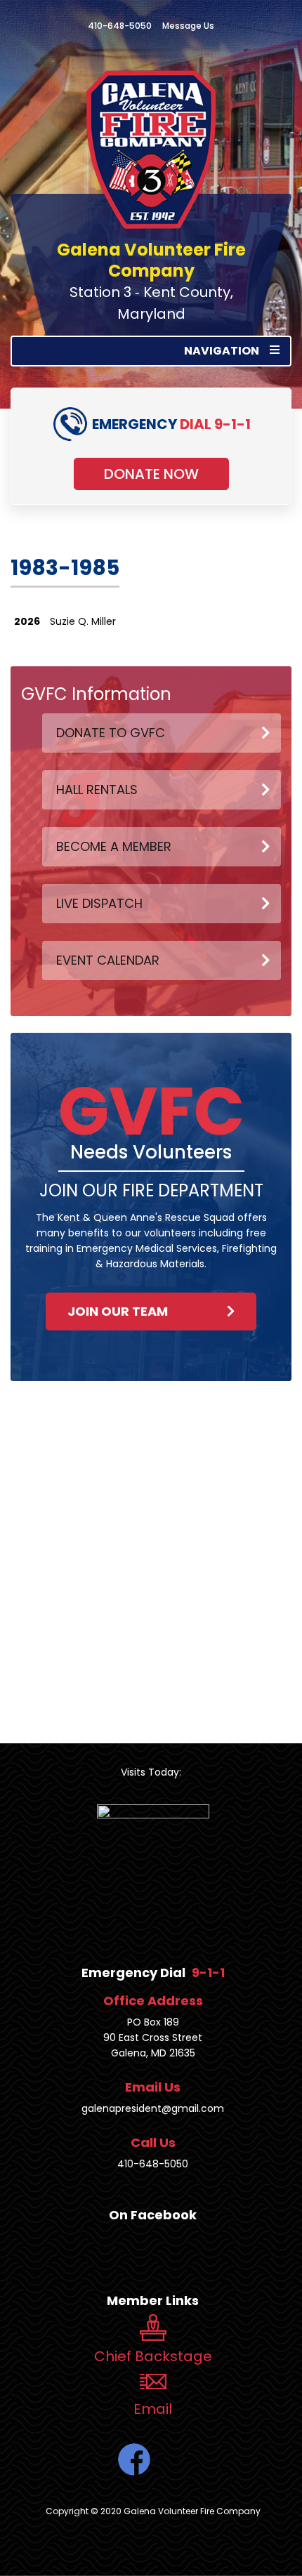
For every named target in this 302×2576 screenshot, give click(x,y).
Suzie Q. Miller (83, 621)
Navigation (222, 351)
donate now (151, 474)
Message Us (188, 26)
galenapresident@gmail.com (153, 2108)
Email (153, 2409)
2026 (27, 621)
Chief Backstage (153, 2356)
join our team (118, 1311)
